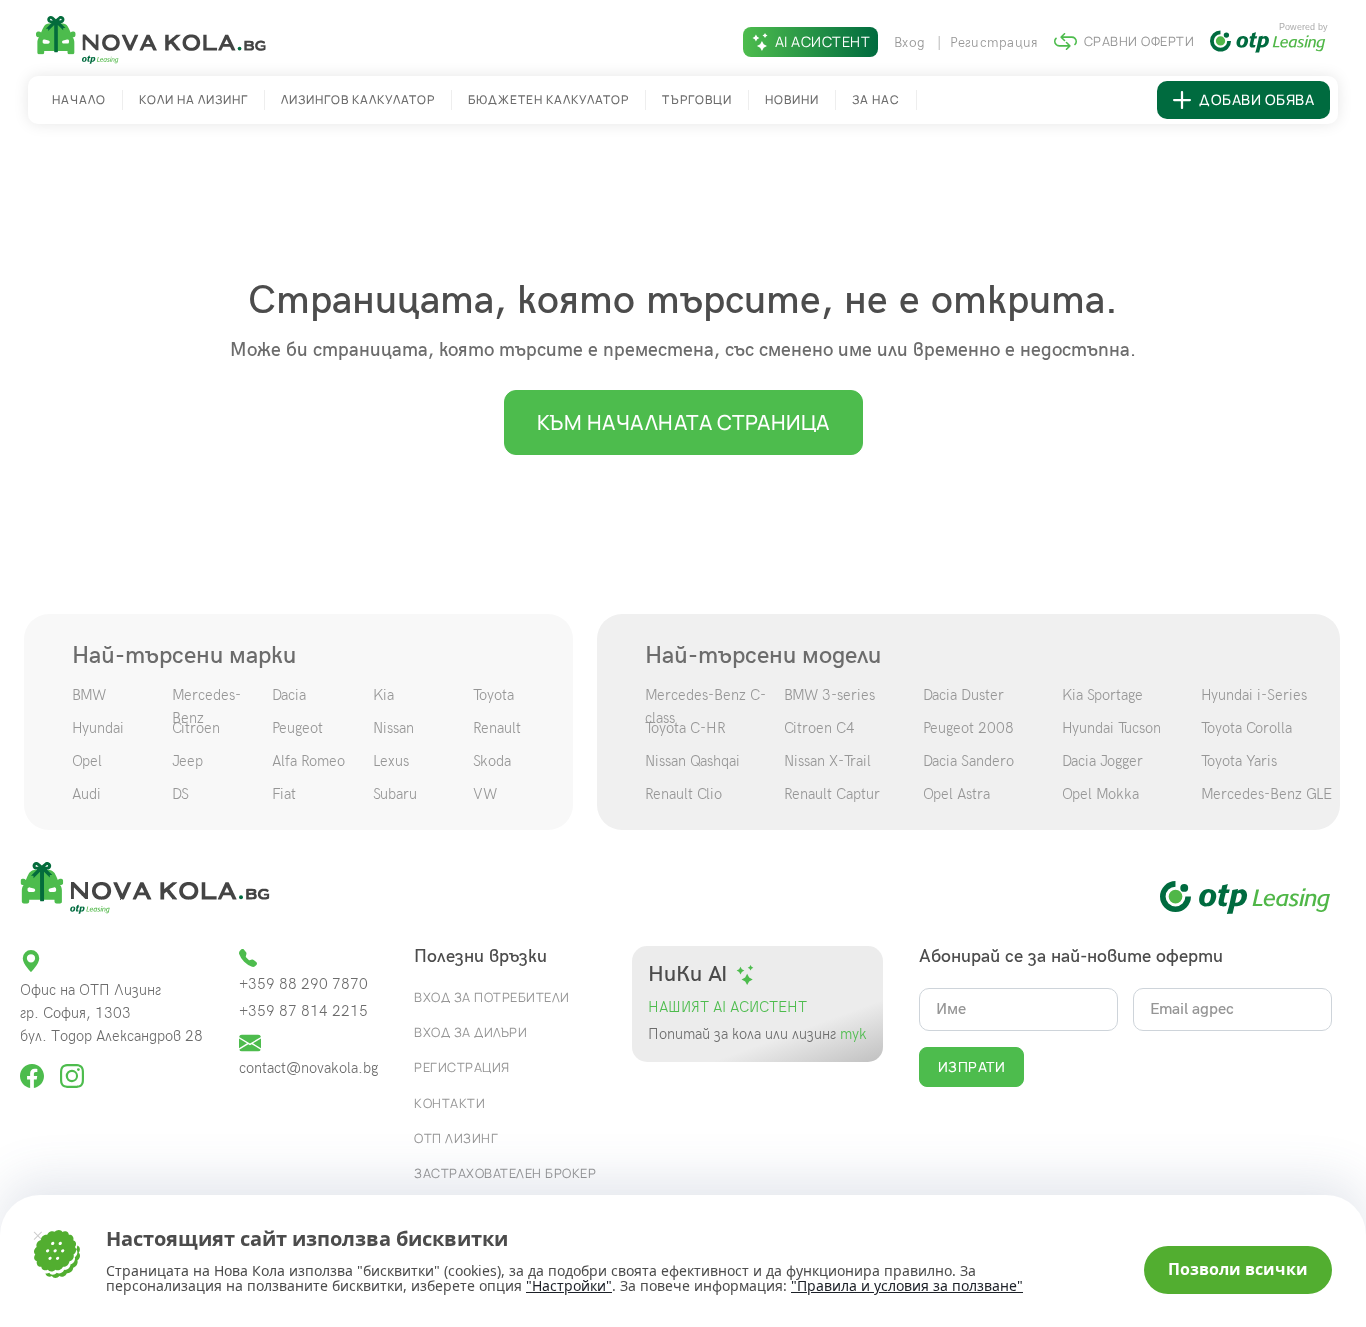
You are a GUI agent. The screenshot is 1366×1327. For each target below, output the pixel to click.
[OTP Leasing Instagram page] (72, 1067)
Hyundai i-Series (1254, 695)
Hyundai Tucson (1111, 728)
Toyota (493, 695)
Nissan (393, 728)
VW (485, 794)
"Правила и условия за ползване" (907, 1285)
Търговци (697, 99)
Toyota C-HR (685, 728)
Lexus (391, 761)
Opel (87, 761)
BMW (89, 695)
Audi (86, 794)
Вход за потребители (492, 997)
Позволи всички (1238, 1269)
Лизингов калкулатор (358, 99)
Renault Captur (832, 794)
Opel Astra (956, 794)
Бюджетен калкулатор (548, 99)
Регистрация (994, 42)
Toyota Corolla (1246, 728)
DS (180, 794)
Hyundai (98, 728)
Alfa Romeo (308, 761)
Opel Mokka (1100, 794)
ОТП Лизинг (456, 1138)
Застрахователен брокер (505, 1173)
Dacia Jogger (1102, 761)
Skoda (492, 761)
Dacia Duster (963, 695)
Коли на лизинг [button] (193, 99)
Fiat (284, 794)
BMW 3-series (829, 695)
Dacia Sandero (968, 761)
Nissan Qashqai (692, 761)
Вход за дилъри (470, 1032)
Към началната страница (683, 422)
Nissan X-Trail (827, 761)
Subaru (395, 794)
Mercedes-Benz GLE (1266, 794)
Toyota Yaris (1239, 761)
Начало (79, 99)
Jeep (187, 761)
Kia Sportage (1102, 695)
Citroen (196, 728)
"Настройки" (569, 1286)
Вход (911, 42)
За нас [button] (876, 99)
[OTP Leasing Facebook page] (34, 1067)
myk (851, 1034)
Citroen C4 (819, 728)
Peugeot (297, 728)
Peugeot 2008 (968, 728)
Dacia (289, 695)
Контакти (449, 1103)
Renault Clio (683, 794)
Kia (383, 695)
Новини (792, 99)
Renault (497, 728)
